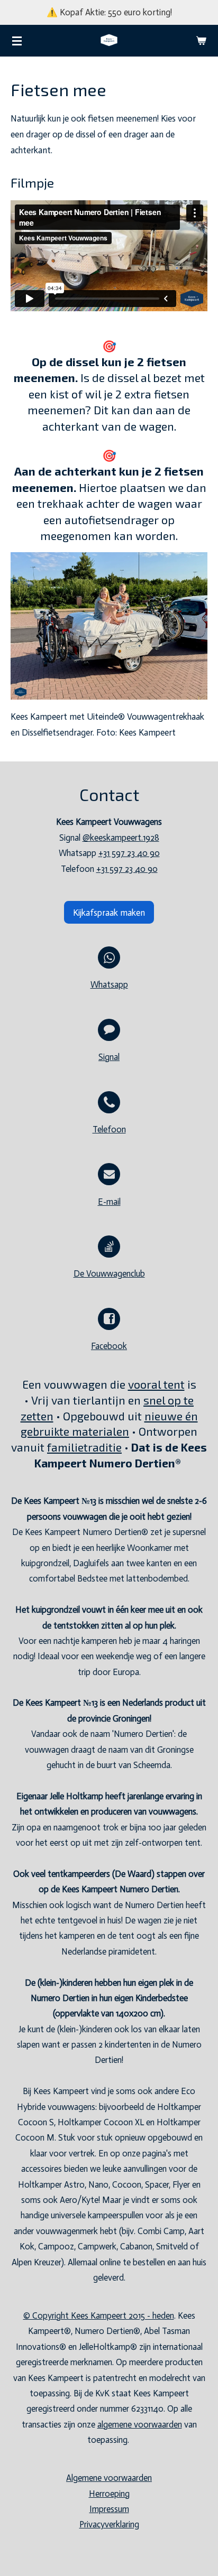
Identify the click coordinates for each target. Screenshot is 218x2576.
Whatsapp (109, 985)
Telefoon (109, 1129)
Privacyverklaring (109, 2524)
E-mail (109, 1202)
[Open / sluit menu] (17, 41)
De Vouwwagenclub (109, 1274)
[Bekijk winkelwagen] (201, 41)
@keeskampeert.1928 (121, 838)
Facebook (109, 1346)
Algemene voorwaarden (109, 2478)
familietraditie (84, 1447)
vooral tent (156, 1384)
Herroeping (109, 2494)
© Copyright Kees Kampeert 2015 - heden (99, 2316)
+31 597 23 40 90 (129, 853)
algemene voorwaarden (140, 2425)
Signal (109, 1057)
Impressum (109, 2509)
